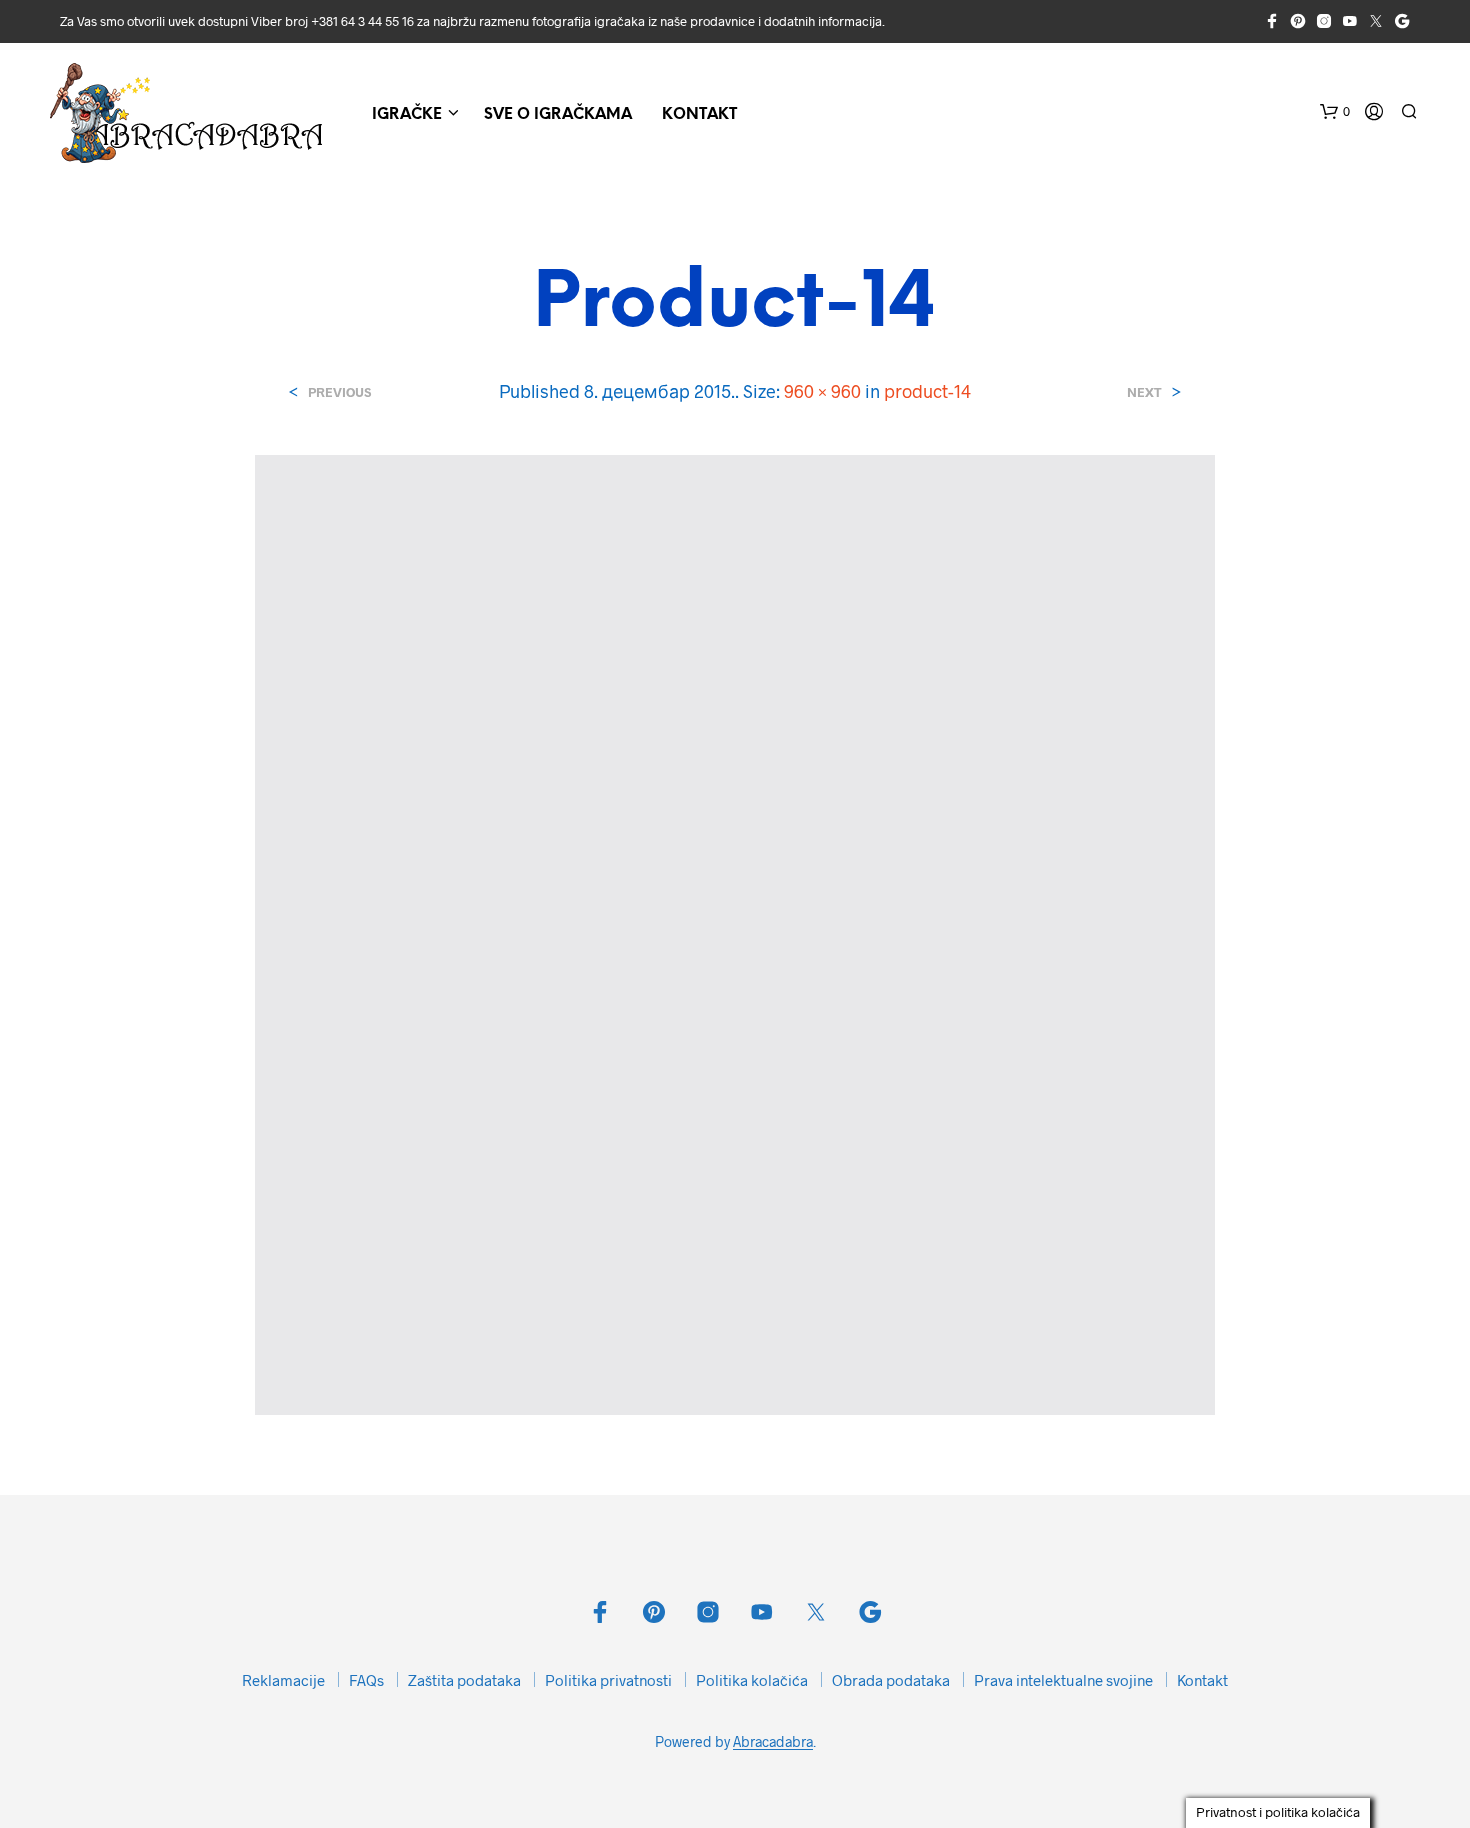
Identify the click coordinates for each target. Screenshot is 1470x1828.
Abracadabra (773, 1742)
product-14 (927, 391)
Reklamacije (283, 1680)
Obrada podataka (891, 1680)
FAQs (366, 1680)
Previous (339, 392)
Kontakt (699, 115)
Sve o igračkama (558, 115)
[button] (1335, 112)
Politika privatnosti (608, 1680)
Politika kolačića (752, 1680)
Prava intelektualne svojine (1063, 1680)
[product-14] (735, 932)
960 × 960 (822, 391)
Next (1144, 392)
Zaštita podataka (464, 1680)
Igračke (407, 115)
